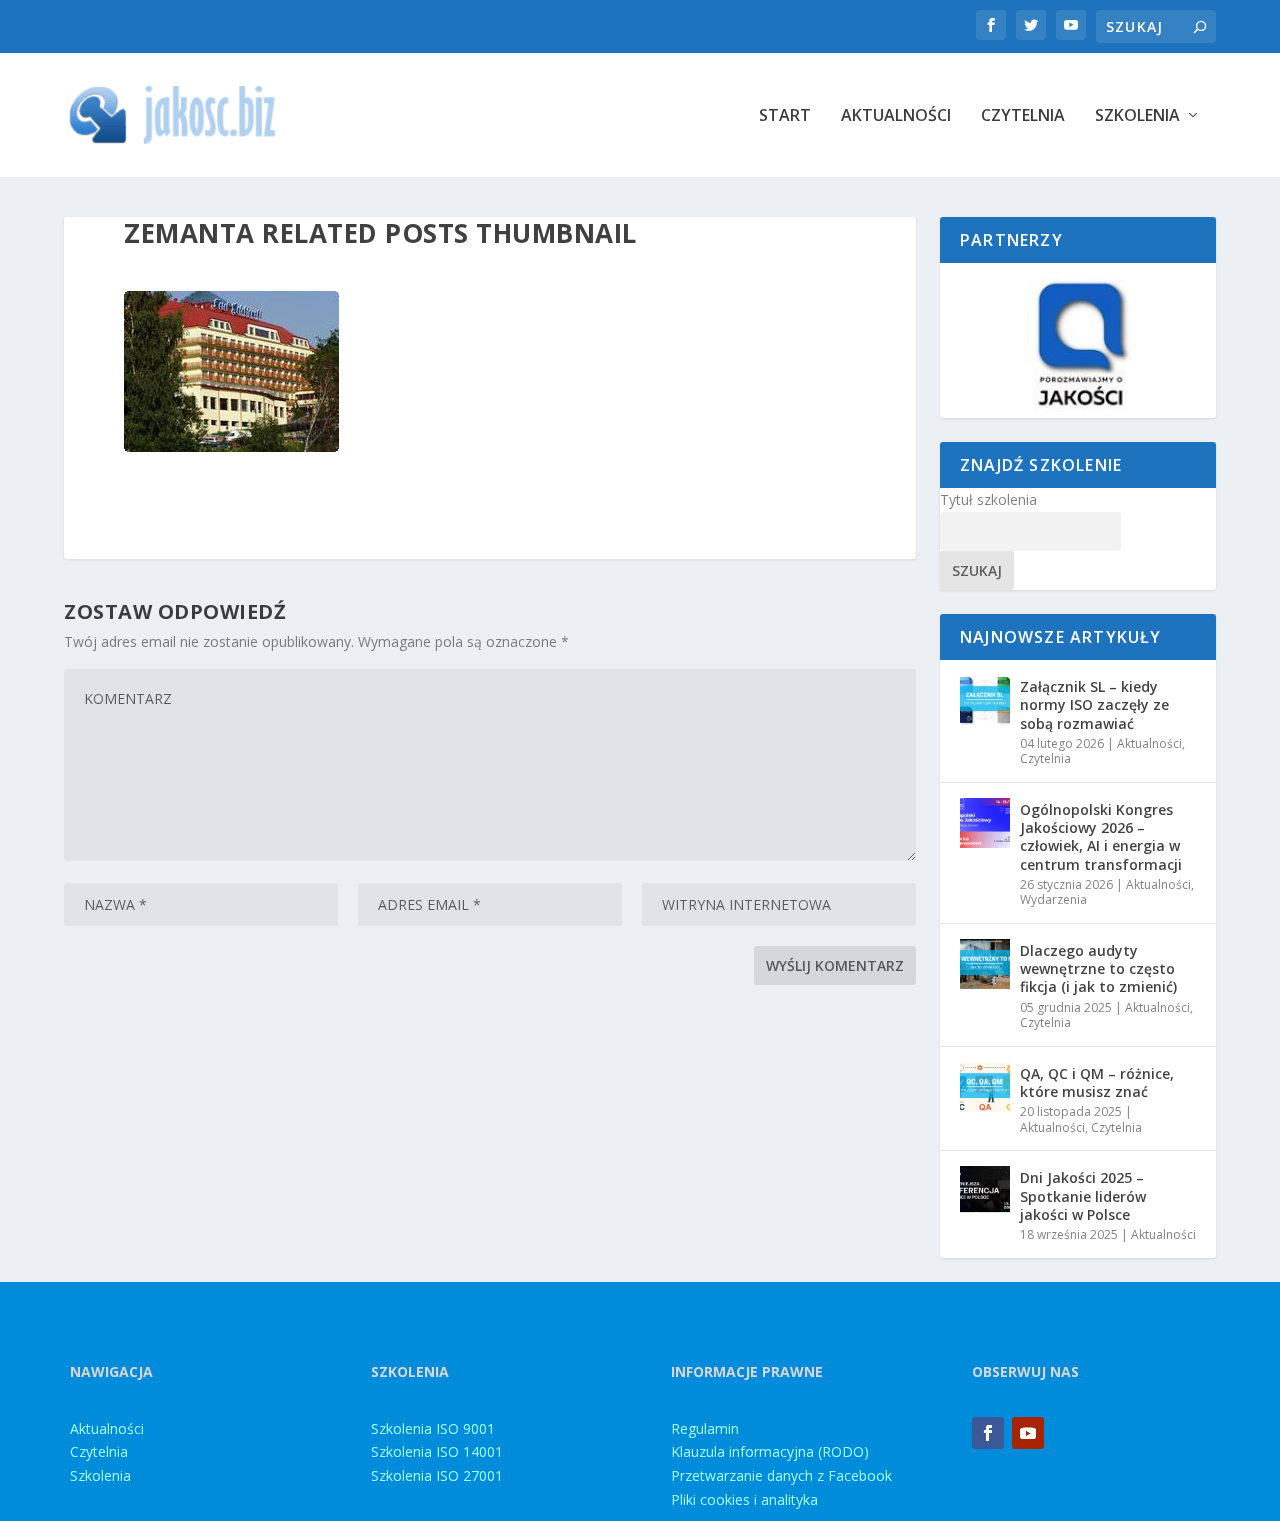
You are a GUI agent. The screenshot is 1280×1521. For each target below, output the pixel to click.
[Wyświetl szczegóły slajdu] (1078, 340)
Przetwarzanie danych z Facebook (781, 1475)
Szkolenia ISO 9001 (433, 1428)
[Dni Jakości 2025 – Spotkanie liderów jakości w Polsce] (985, 1191)
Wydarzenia (1053, 899)
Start (785, 116)
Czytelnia (1023, 116)
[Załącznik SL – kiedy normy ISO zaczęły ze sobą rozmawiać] (985, 700)
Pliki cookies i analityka (744, 1499)
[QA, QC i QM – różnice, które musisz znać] (985, 1087)
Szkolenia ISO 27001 (437, 1475)
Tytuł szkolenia (988, 499)
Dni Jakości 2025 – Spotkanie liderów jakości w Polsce (1083, 1195)
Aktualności (896, 116)
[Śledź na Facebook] (988, 1433)
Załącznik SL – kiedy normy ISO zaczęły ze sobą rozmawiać (1094, 704)
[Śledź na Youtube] (1028, 1433)
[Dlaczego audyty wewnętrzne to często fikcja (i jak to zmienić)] (985, 964)
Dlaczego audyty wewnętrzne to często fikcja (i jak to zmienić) (1098, 968)
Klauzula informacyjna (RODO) (770, 1451)
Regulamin (705, 1428)
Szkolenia (1137, 116)
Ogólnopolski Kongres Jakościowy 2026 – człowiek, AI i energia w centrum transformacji (1101, 837)
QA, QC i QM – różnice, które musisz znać (1097, 1082)
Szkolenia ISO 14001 (437, 1451)
